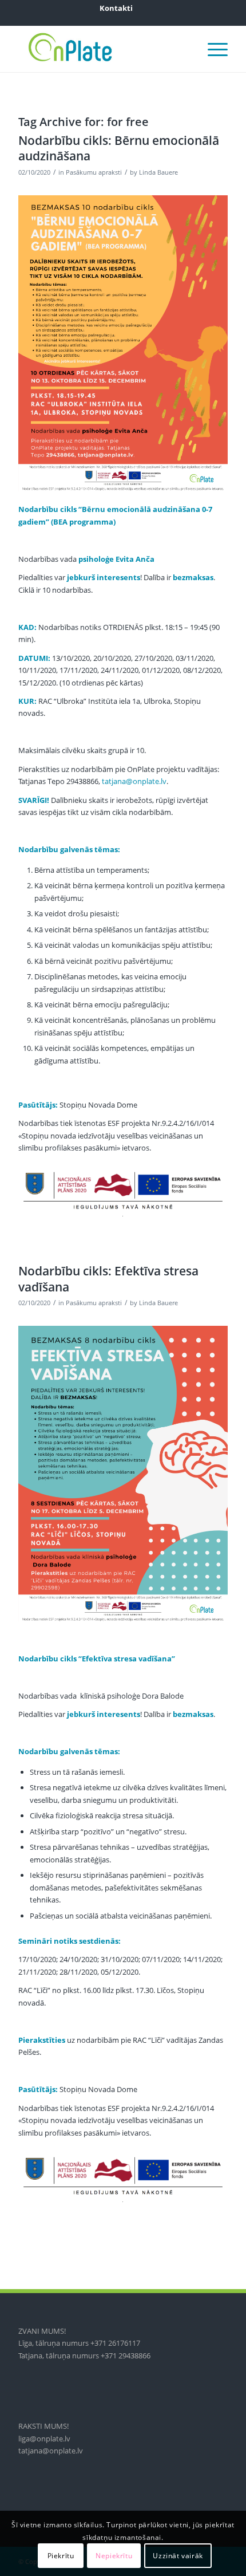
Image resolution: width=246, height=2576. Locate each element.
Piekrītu (61, 2556)
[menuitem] (116, 8)
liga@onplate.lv (44, 2439)
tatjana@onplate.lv (134, 781)
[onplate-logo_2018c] (102, 49)
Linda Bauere (158, 172)
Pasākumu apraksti (94, 172)
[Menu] (212, 49)
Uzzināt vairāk (178, 2556)
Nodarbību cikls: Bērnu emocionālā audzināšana (119, 148)
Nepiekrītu (114, 2556)
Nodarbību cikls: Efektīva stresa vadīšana (108, 1279)
